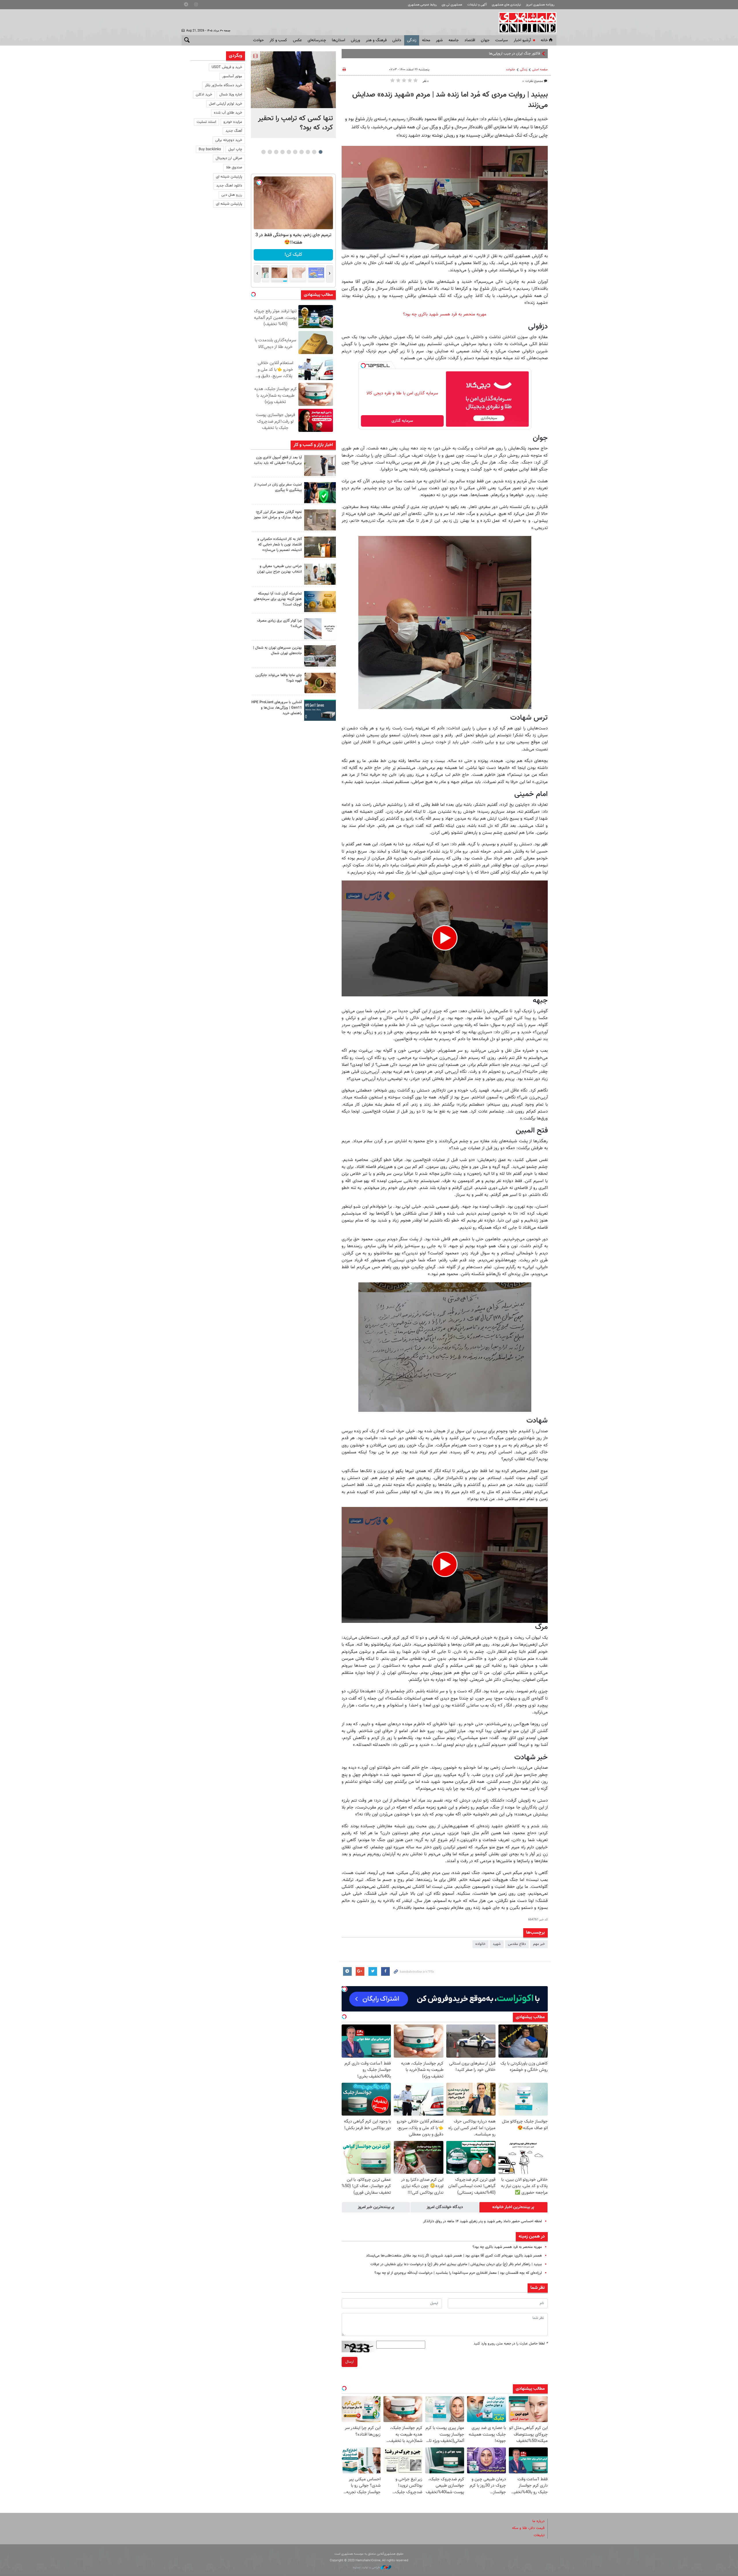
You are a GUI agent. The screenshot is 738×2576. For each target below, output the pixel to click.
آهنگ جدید (234, 131)
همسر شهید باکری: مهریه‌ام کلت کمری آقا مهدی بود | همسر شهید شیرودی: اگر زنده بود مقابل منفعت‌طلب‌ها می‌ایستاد (454, 2256)
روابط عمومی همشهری (422, 5)
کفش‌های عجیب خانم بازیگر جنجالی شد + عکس (505, 54)
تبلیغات (539, 2535)
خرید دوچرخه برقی (229, 140)
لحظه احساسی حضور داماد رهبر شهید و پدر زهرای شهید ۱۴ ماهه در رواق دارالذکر (483, 2221)
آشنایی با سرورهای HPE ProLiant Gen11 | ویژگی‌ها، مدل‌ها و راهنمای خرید (277, 708)
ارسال (350, 2362)
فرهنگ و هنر (376, 40)
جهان (485, 40)
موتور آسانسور (232, 76)
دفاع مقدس (517, 1944)
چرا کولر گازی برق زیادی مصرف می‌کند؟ (279, 623)
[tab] (513, 2207)
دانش (397, 40)
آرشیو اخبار (522, 40)
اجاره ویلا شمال (231, 95)
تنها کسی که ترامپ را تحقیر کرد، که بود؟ (295, 123)
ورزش (355, 40)
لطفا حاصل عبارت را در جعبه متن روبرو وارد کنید (511, 2344)
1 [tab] (320, 152)
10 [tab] (263, 152)
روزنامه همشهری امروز (540, 5)
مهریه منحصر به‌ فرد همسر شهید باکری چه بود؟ (445, 314)
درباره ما (539, 2521)
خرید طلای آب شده (228, 113)
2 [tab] (314, 152)
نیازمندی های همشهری (506, 5)
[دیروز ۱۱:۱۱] (320, 493)
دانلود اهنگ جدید (229, 186)
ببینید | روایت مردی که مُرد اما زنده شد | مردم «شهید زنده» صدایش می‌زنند (450, 100)
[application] (445, 938)
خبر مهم (539, 1944)
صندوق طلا (234, 168)
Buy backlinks (210, 149)
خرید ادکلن (204, 95)
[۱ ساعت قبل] (293, 80)
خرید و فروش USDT (227, 67)
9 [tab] (270, 152)
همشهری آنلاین (525, 22)
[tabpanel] (293, 95)
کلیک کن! (293, 255)
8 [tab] (276, 152)
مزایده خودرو (233, 122)
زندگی (412, 40)
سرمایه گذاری (402, 421)
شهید (497, 1944)
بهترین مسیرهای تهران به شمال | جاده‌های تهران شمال (277, 651)
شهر (439, 40)
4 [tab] (301, 152)
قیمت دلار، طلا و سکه (528, 2528)
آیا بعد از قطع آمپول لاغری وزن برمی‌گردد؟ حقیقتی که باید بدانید (278, 460)
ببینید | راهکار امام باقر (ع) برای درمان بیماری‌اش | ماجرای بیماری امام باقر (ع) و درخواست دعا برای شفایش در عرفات (456, 2264)
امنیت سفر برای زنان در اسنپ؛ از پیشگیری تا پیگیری (278, 487)
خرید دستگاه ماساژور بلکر (224, 85)
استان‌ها (338, 40)
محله (426, 40)
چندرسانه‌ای (317, 40)
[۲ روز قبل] (320, 574)
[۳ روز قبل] (320, 710)
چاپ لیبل (235, 149)
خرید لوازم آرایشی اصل (226, 104)
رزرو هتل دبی (232, 195)
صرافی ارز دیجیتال (229, 158)
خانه (544, 40)
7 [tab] (282, 152)
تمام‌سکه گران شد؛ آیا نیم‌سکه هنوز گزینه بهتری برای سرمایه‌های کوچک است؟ (278, 599)
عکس (297, 40)
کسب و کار (278, 40)
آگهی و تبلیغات (477, 5)
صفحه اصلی (540, 70)
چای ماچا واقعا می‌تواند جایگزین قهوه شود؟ (279, 678)
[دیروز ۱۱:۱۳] (320, 465)
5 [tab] (295, 152)
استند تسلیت (206, 122)
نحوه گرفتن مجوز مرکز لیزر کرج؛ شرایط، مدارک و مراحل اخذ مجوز (278, 515)
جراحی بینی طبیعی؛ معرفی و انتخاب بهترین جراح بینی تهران (279, 569)
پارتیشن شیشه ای (229, 177)
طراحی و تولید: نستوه (367, 2567)
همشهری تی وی (452, 5)
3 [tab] (308, 152)
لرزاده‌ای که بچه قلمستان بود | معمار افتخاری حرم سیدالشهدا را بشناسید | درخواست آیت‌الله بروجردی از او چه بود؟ (458, 2273)
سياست (502, 40)
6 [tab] (289, 152)
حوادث (258, 40)
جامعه (454, 40)
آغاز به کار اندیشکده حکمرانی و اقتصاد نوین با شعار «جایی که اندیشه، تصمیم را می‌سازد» (280, 545)
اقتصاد (470, 40)
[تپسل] (363, 366)
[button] (445, 938)
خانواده (511, 70)
